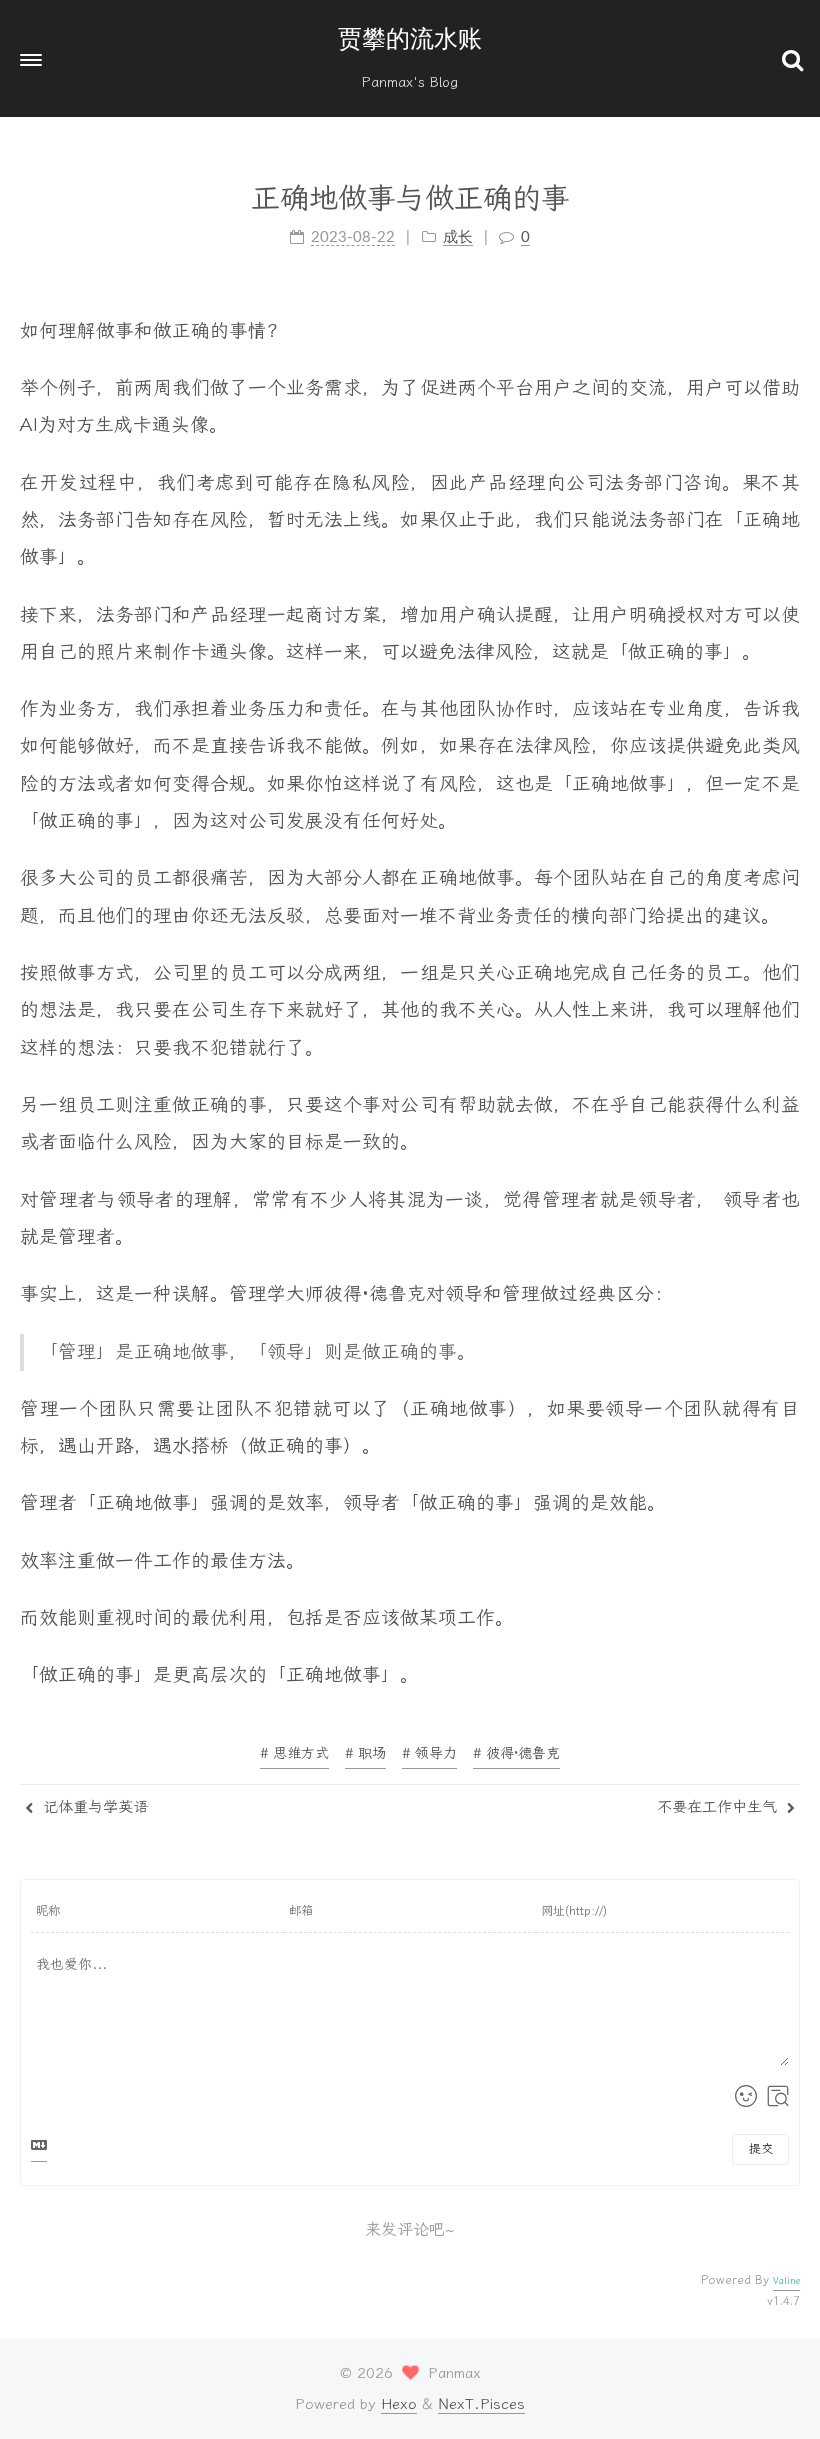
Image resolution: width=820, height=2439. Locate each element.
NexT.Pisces (481, 2404)
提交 (761, 2149)
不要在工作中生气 (719, 1807)
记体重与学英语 (93, 1807)
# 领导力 (429, 1753)
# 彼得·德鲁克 (516, 1753)
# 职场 (365, 1753)
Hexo (399, 2404)
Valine (786, 2281)
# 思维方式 (294, 1753)
